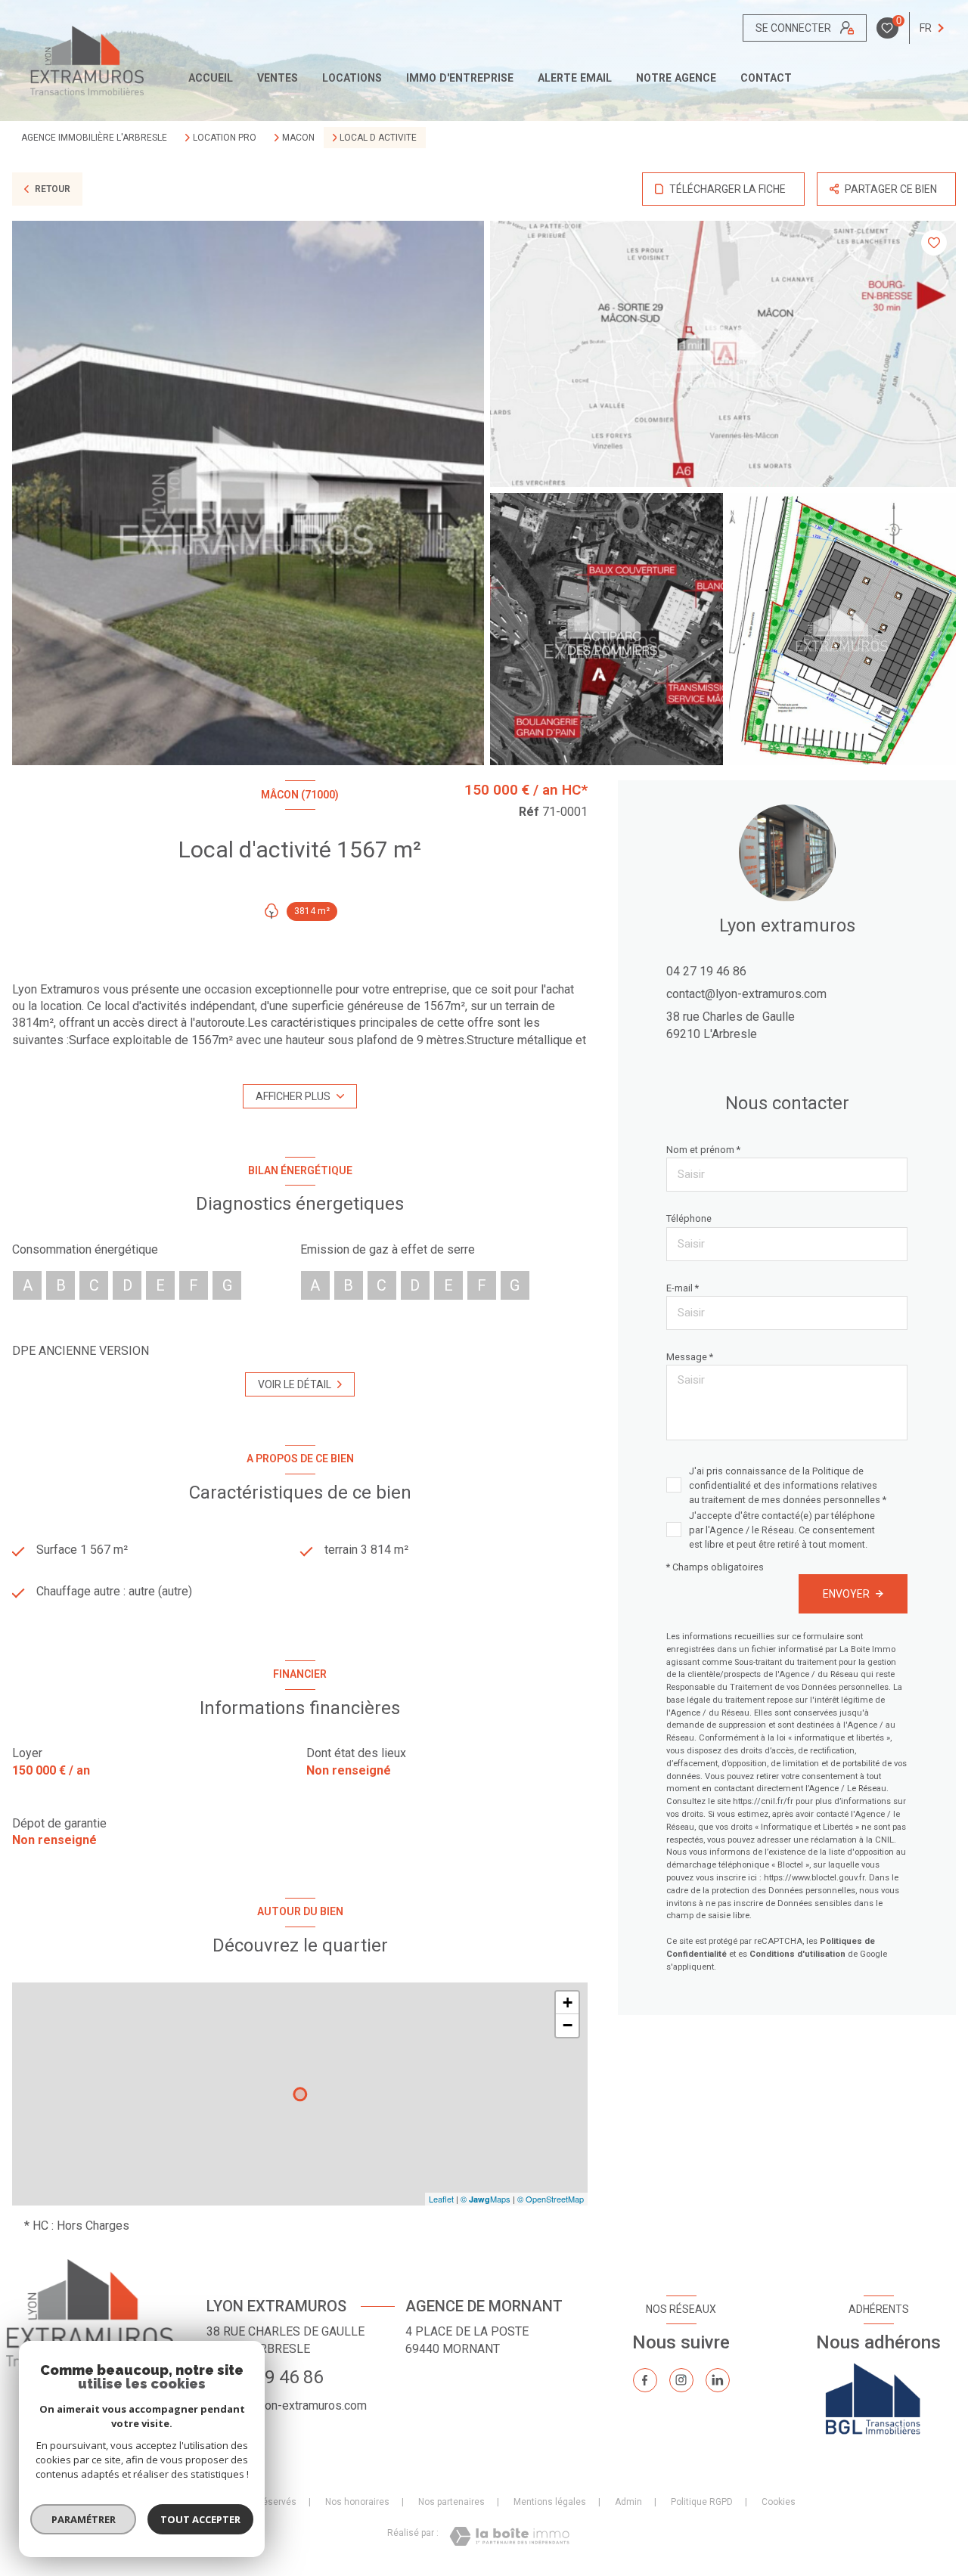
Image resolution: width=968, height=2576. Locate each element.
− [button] (568, 2025)
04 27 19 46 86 (706, 971)
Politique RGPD (702, 2502)
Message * (690, 1357)
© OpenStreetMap (551, 2199)
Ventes (278, 78)
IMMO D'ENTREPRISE (460, 78)
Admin (628, 2502)
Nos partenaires (451, 2502)
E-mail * (683, 1288)
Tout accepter (200, 2519)
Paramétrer (84, 2519)
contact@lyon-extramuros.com (746, 994)
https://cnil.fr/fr (763, 1801)
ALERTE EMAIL (575, 78)
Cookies (779, 2502)
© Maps (486, 2199)
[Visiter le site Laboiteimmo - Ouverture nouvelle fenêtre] (509, 2536)
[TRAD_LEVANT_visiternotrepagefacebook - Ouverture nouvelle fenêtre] (645, 2380)
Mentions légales (550, 2502)
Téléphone (689, 1218)
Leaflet (441, 2199)
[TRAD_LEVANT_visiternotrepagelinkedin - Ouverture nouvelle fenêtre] (718, 2380)
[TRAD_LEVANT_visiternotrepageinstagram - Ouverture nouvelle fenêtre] (681, 2380)
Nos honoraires (357, 2502)
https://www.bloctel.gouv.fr (814, 1878)
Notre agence (676, 78)
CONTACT (766, 78)
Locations (352, 78)
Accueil (211, 78)
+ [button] (568, 2003)
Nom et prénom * (703, 1150)
